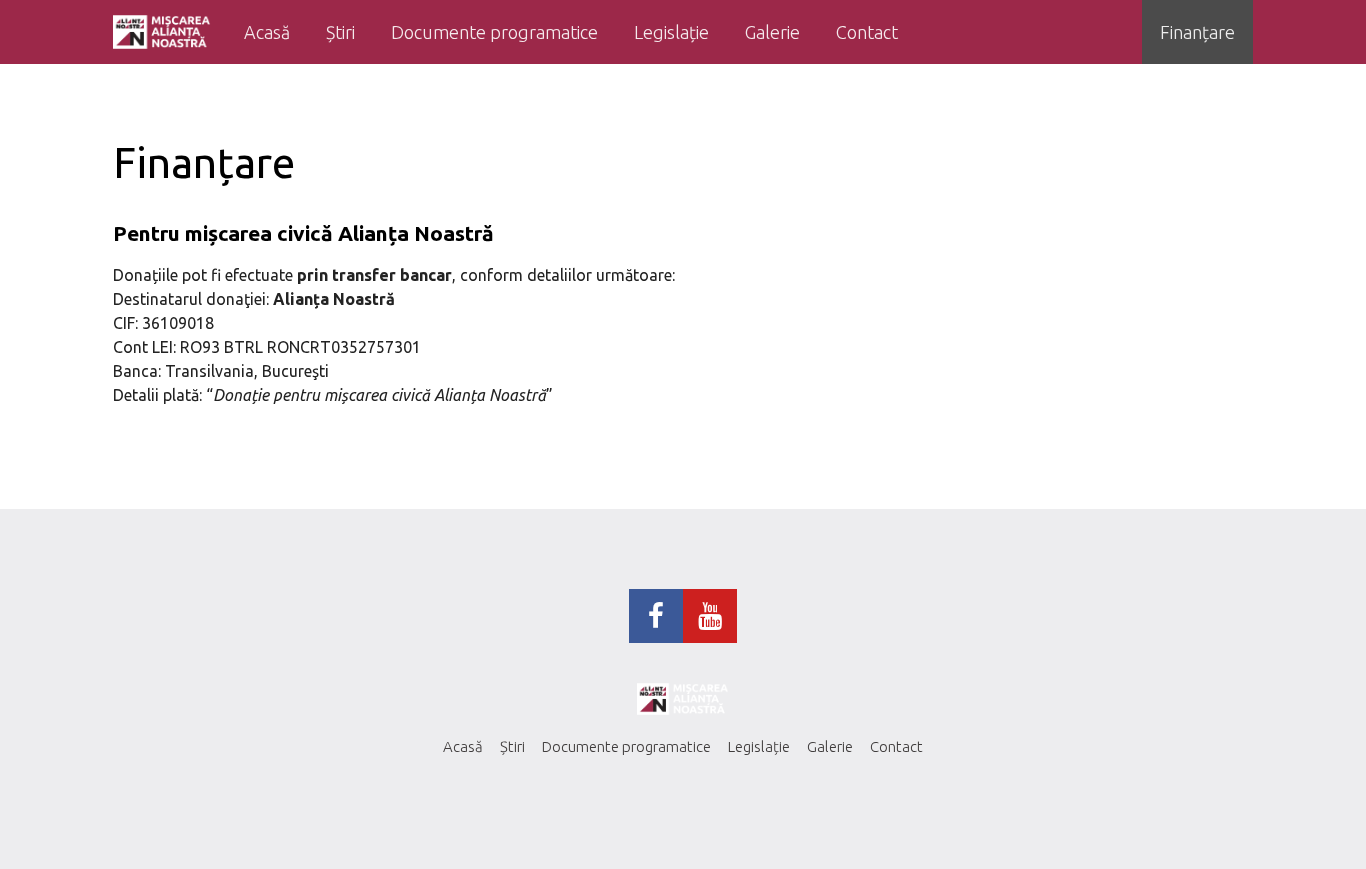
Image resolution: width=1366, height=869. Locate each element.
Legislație (671, 32)
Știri (340, 32)
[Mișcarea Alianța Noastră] (162, 32)
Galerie (772, 32)
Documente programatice (494, 32)
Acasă (267, 32)
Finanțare (1197, 32)
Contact (867, 32)
